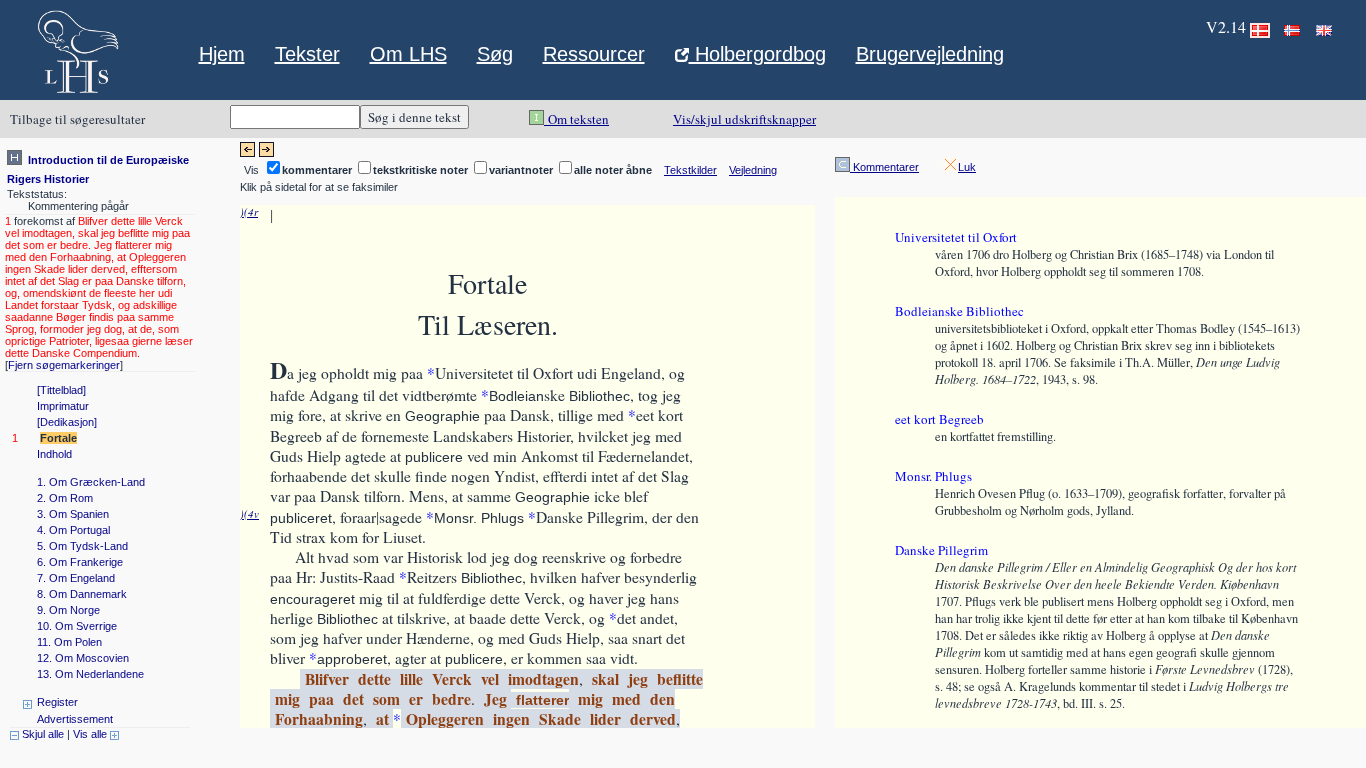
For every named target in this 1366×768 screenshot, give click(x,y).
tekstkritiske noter (420, 170)
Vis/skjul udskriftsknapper (744, 119)
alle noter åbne (613, 170)
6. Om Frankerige (80, 562)
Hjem (222, 54)
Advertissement (75, 719)
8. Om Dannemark (82, 594)
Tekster (307, 54)
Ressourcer (594, 54)
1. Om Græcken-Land (91, 482)
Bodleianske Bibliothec (959, 311)
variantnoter (521, 170)
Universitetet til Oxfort (956, 237)
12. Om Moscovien (83, 658)
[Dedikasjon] (67, 422)
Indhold (54, 454)
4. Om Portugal (73, 530)
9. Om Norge (68, 610)
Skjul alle (41, 734)
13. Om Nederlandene (90, 674)
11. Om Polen (69, 642)
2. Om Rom (65, 498)
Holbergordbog (757, 56)
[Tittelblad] (61, 390)
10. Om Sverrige (77, 626)
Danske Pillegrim (941, 550)
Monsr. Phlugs (933, 476)
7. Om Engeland (76, 578)
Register (57, 702)
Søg (495, 54)
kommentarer (317, 170)
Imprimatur (63, 406)
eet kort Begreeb (939, 419)
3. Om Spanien (73, 514)
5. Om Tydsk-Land (82, 546)
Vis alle (91, 734)
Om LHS (408, 54)
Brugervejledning (930, 54)
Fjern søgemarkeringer (64, 365)
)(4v (249, 513)
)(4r (249, 211)
